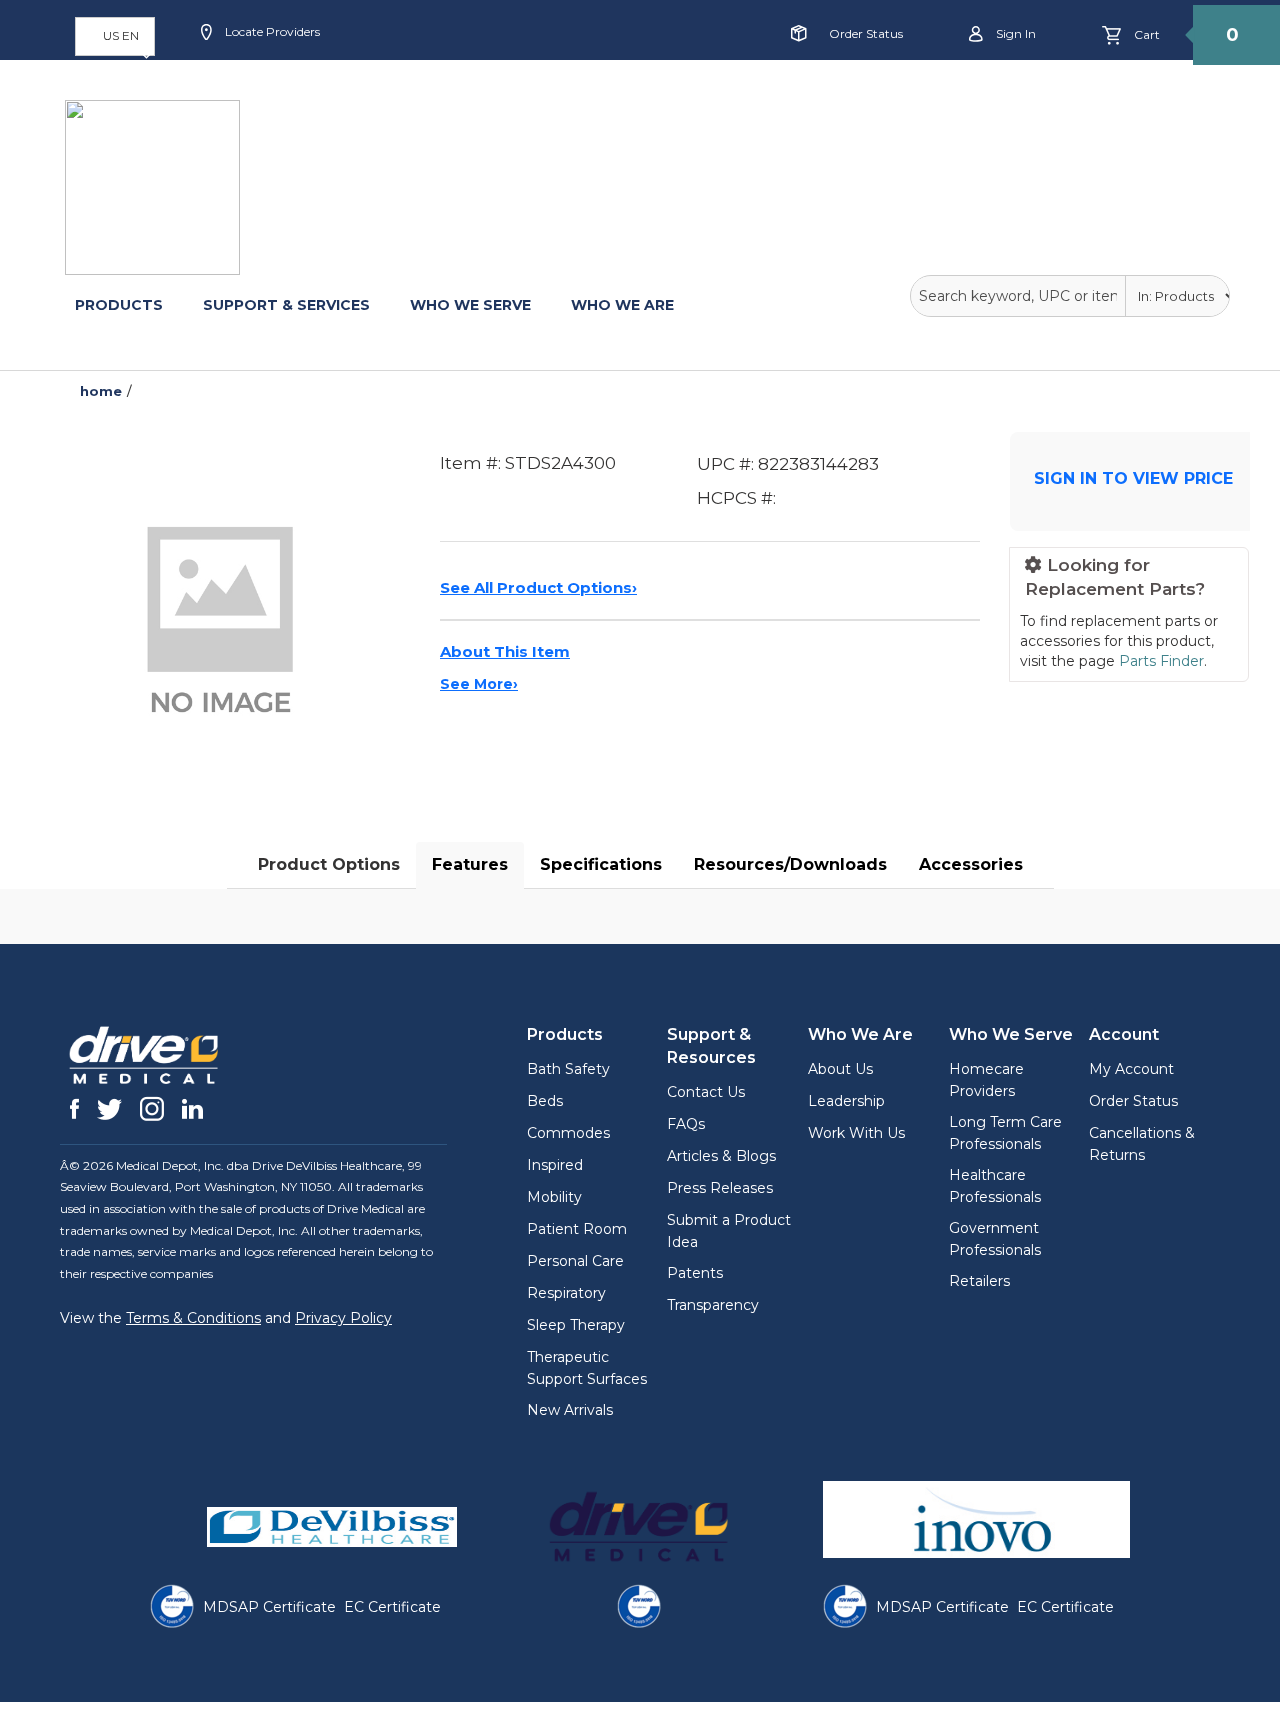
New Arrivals (570, 1410)
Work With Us (856, 1133)
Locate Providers (271, 31)
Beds (545, 1101)
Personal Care (575, 1261)
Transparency (713, 1305)
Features (470, 864)
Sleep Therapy (576, 1325)
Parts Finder (1161, 661)
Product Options (329, 864)
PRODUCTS (119, 305)
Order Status (866, 33)
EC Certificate (392, 1607)
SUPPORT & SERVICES (286, 305)
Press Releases (720, 1188)
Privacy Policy (343, 1318)
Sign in (1014, 33)
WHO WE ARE (622, 305)
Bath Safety (568, 1069)
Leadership (846, 1101)
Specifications (601, 864)
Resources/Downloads (790, 864)
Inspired (555, 1165)
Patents (695, 1273)
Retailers (979, 1281)
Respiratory (566, 1293)
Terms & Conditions (193, 1318)
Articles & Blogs (721, 1156)
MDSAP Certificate (269, 1607)
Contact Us (706, 1092)
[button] (115, 36)
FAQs (686, 1124)
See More (479, 684)
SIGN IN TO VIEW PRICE (1133, 478)
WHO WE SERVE (470, 305)
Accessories (971, 864)
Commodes (568, 1133)
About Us (840, 1069)
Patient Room (577, 1229)
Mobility (554, 1197)
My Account (1131, 1069)
